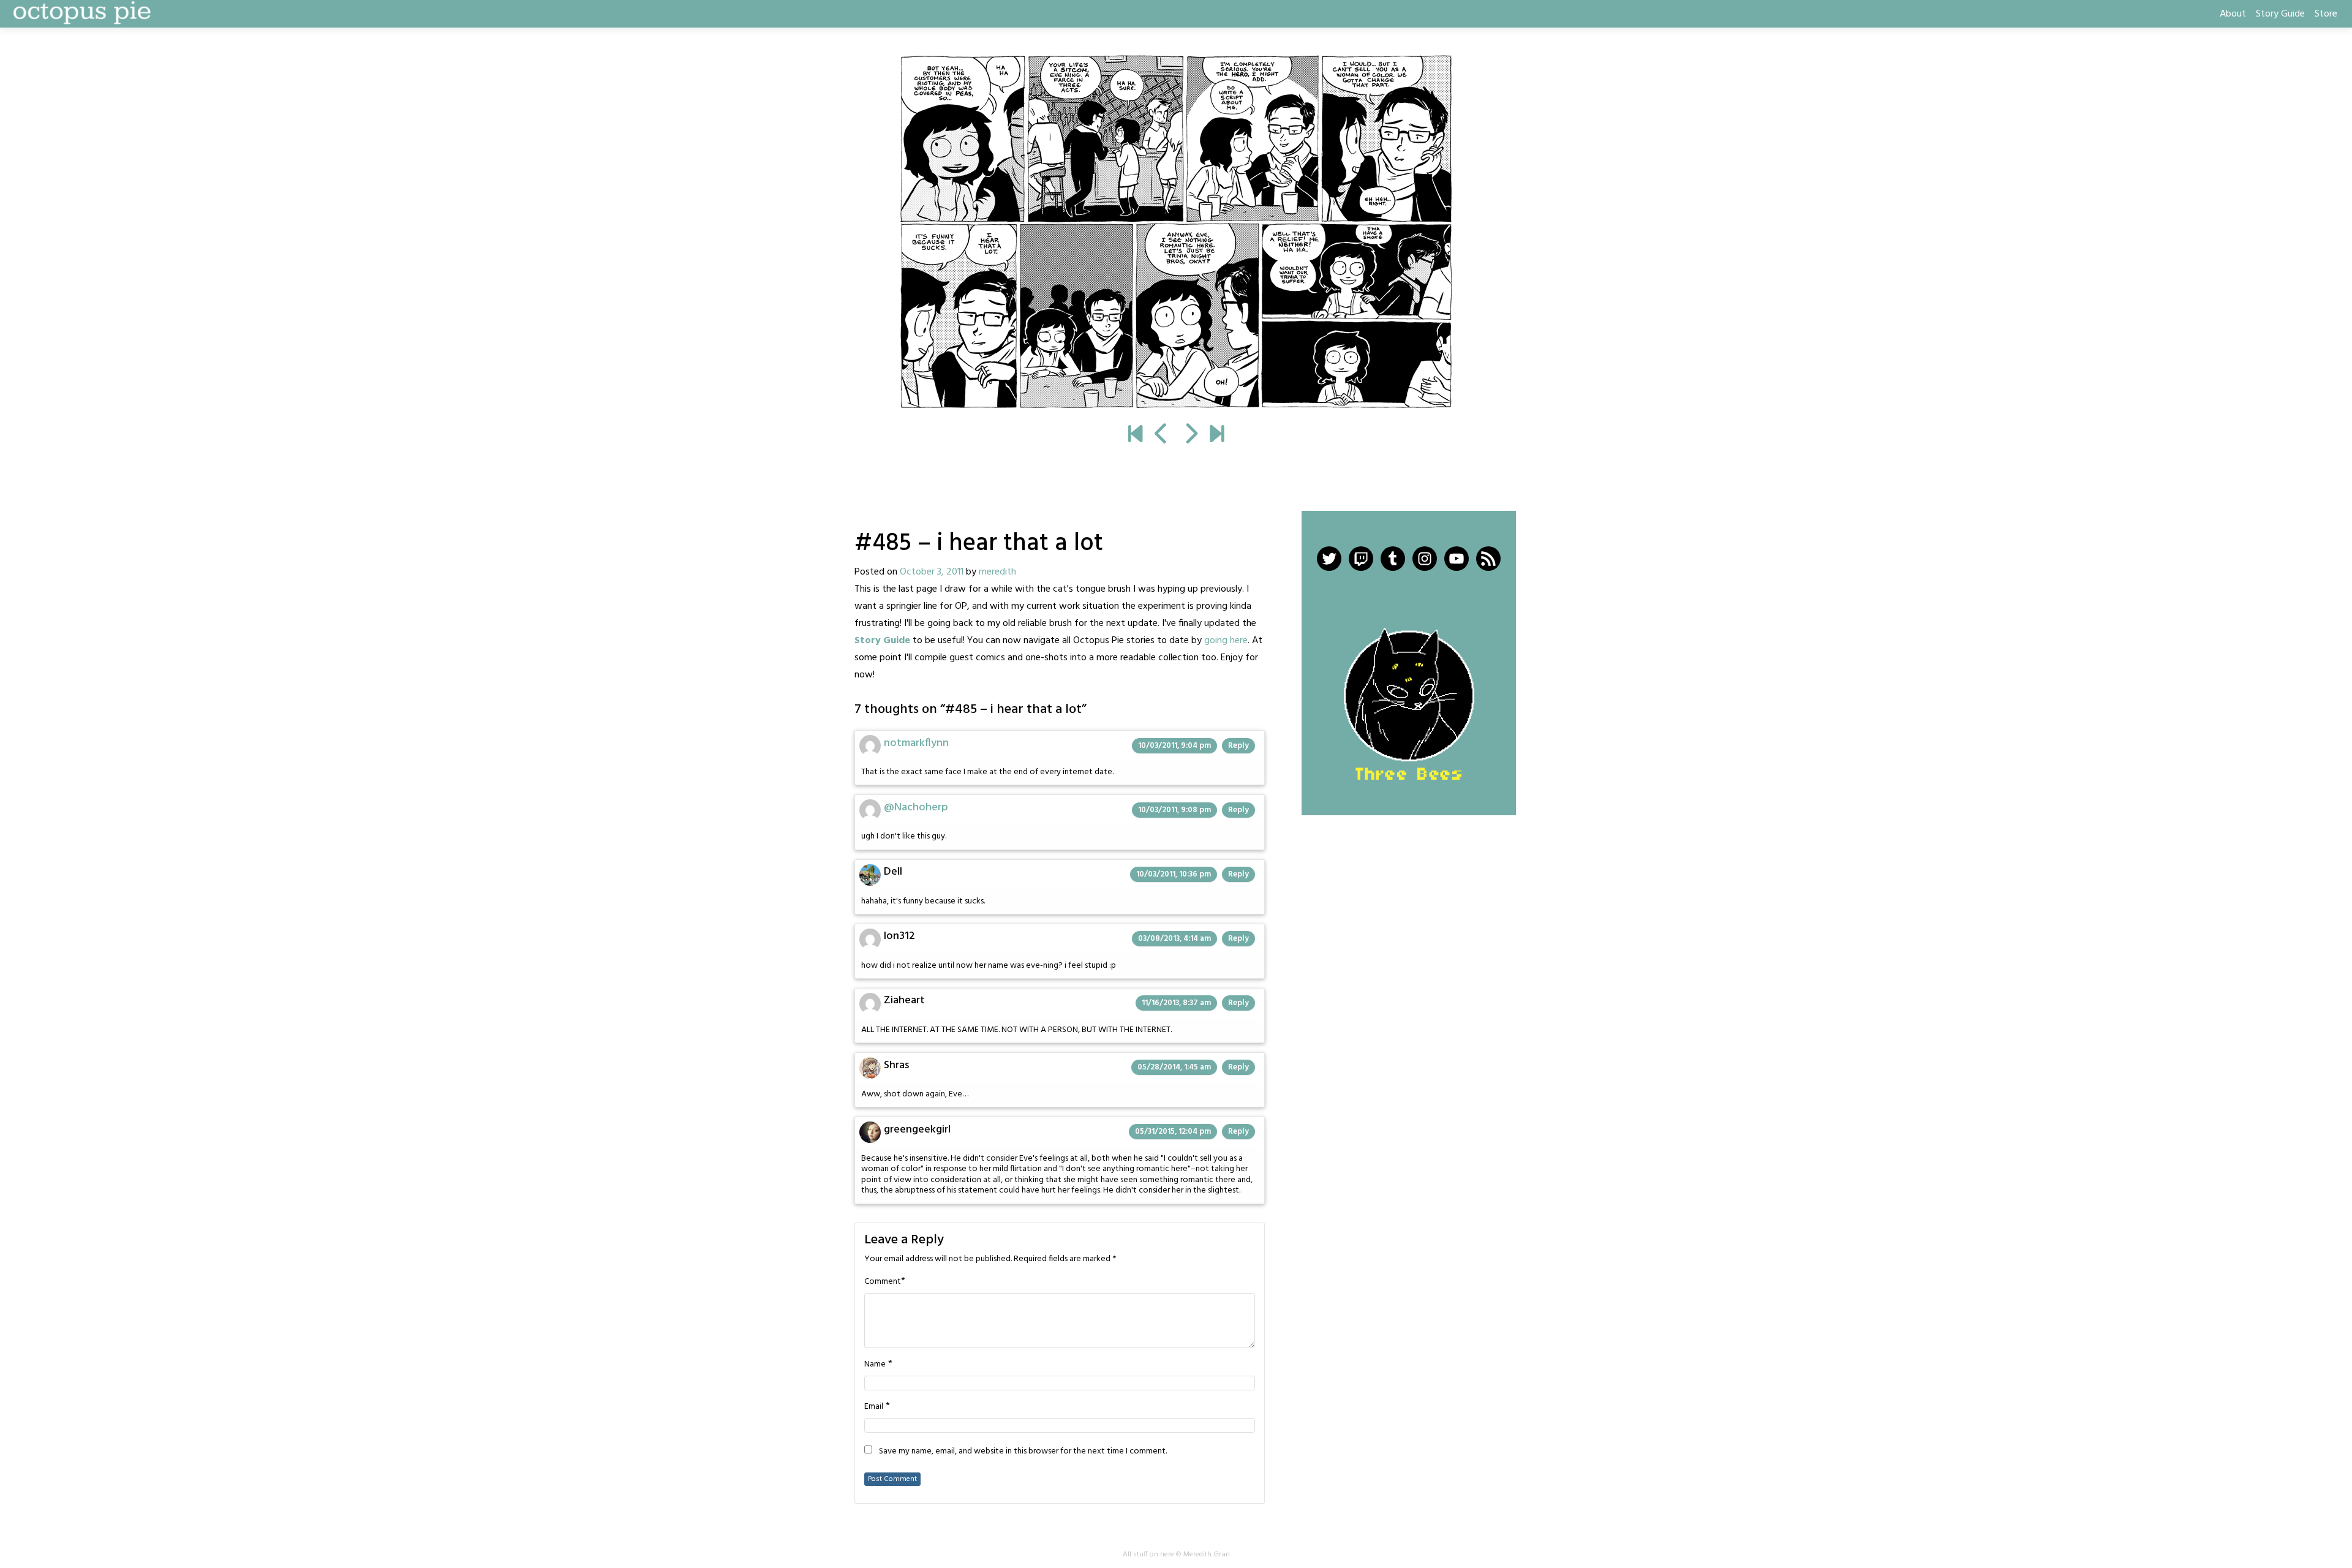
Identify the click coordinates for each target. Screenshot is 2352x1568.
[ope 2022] (1217, 435)
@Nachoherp (916, 808)
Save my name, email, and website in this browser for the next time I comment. (1023, 1452)
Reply (1238, 746)
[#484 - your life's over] (1162, 435)
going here (1226, 641)
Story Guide (2280, 14)
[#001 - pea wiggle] (1135, 435)
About (2233, 14)
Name (875, 1365)
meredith (997, 572)
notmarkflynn (916, 743)
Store (2326, 14)
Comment (883, 1282)
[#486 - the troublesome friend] (1176, 232)
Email (874, 1407)
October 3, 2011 (932, 572)
